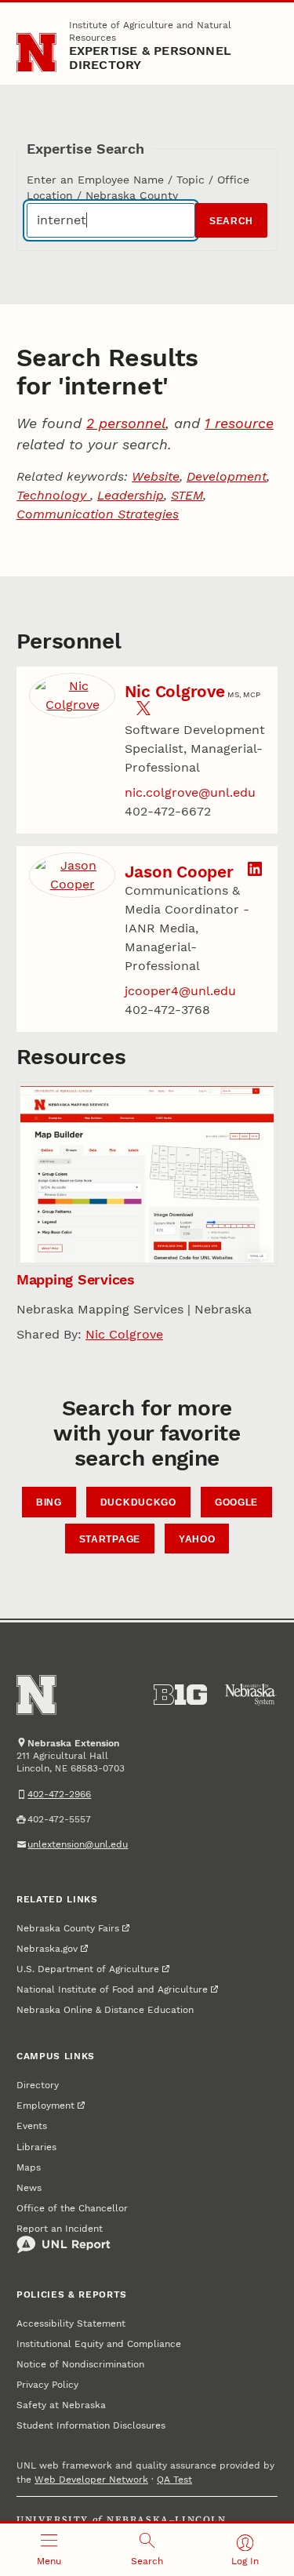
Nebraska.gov (47, 1949)
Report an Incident (60, 2229)
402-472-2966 (59, 1794)
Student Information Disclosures (91, 2425)
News (29, 2188)
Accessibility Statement (71, 2323)
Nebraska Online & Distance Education (105, 2010)
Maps (29, 2167)
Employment (45, 2105)
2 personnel (126, 423)
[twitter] (143, 711)
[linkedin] (255, 872)
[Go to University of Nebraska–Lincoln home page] (36, 53)
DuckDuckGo (138, 1502)
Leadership (131, 495)
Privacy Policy (47, 2385)
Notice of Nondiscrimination (80, 2364)
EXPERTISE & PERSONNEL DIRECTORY (151, 58)
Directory (38, 2085)
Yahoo (197, 1539)
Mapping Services (76, 1279)
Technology (53, 495)
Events (32, 2126)
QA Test (174, 2480)
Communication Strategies (98, 514)
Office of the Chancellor (72, 2208)
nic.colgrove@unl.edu (190, 792)
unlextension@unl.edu (78, 1844)
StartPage (110, 1539)
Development (227, 476)
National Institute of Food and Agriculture (112, 1989)
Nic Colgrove (175, 691)
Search (231, 221)
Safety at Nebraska (61, 2405)
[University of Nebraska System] (251, 1695)
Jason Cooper (179, 872)
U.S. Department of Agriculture (88, 1969)
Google (236, 1502)
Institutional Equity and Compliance (99, 2344)
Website (156, 476)
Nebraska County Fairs (68, 1928)
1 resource (239, 423)
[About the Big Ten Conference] (180, 1695)
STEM (187, 495)
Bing (49, 1502)
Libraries (36, 2147)
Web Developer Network (91, 2480)
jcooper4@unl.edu (180, 991)
